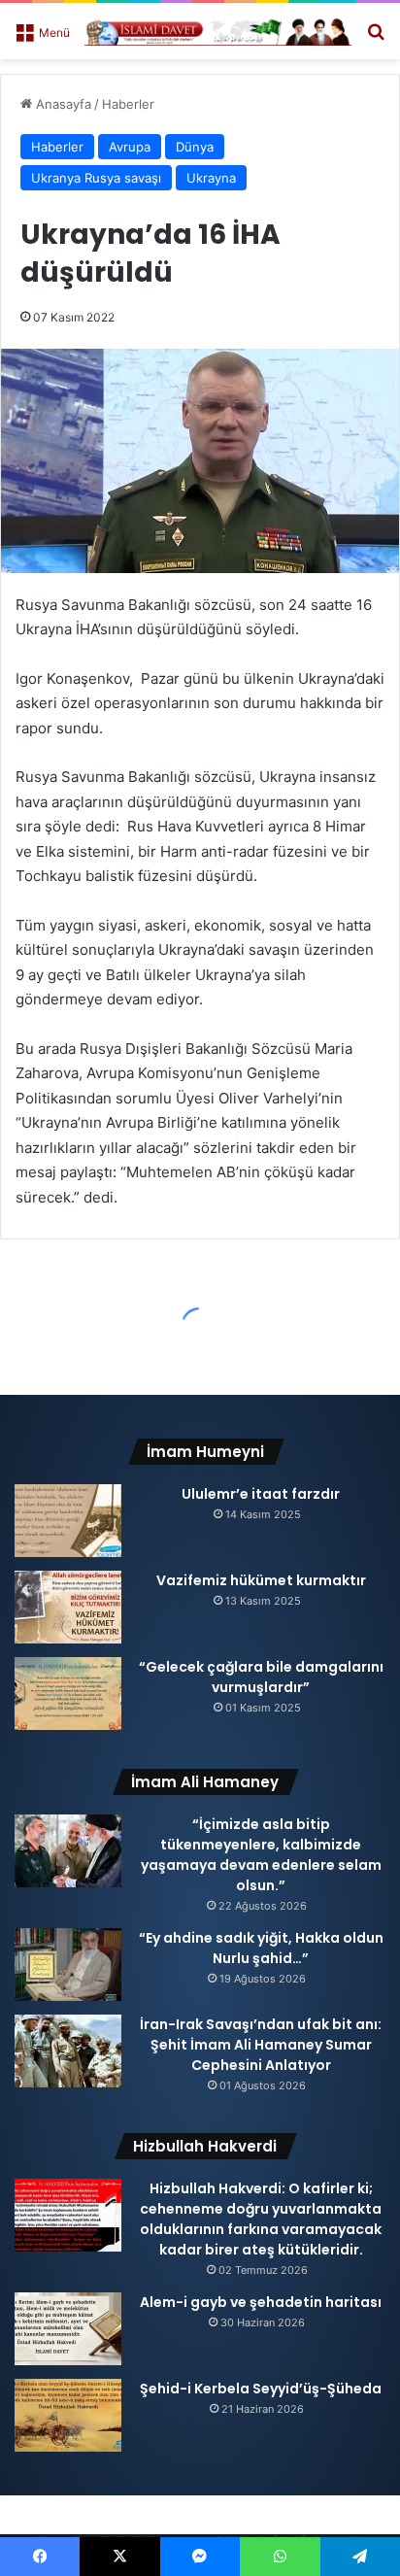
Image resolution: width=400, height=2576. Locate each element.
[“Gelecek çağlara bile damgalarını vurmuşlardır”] (68, 1694)
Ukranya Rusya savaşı (96, 178)
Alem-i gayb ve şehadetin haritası (261, 2302)
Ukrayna (211, 178)
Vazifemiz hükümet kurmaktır (261, 1580)
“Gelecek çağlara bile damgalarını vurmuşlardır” (261, 1677)
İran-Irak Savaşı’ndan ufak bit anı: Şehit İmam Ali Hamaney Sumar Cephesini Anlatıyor (261, 2045)
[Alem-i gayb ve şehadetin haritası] (68, 2329)
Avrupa (130, 147)
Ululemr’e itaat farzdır (261, 1494)
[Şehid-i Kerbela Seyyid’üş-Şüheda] (68, 2415)
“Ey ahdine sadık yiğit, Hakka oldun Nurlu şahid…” (261, 1948)
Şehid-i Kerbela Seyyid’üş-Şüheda (261, 2389)
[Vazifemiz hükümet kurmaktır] (68, 1607)
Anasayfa (62, 104)
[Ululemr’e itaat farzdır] (68, 1521)
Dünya (195, 147)
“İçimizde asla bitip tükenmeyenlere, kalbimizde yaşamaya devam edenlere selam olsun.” (261, 1855)
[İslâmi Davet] (218, 31)
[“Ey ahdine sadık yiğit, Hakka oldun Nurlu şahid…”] (68, 1965)
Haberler (128, 104)
